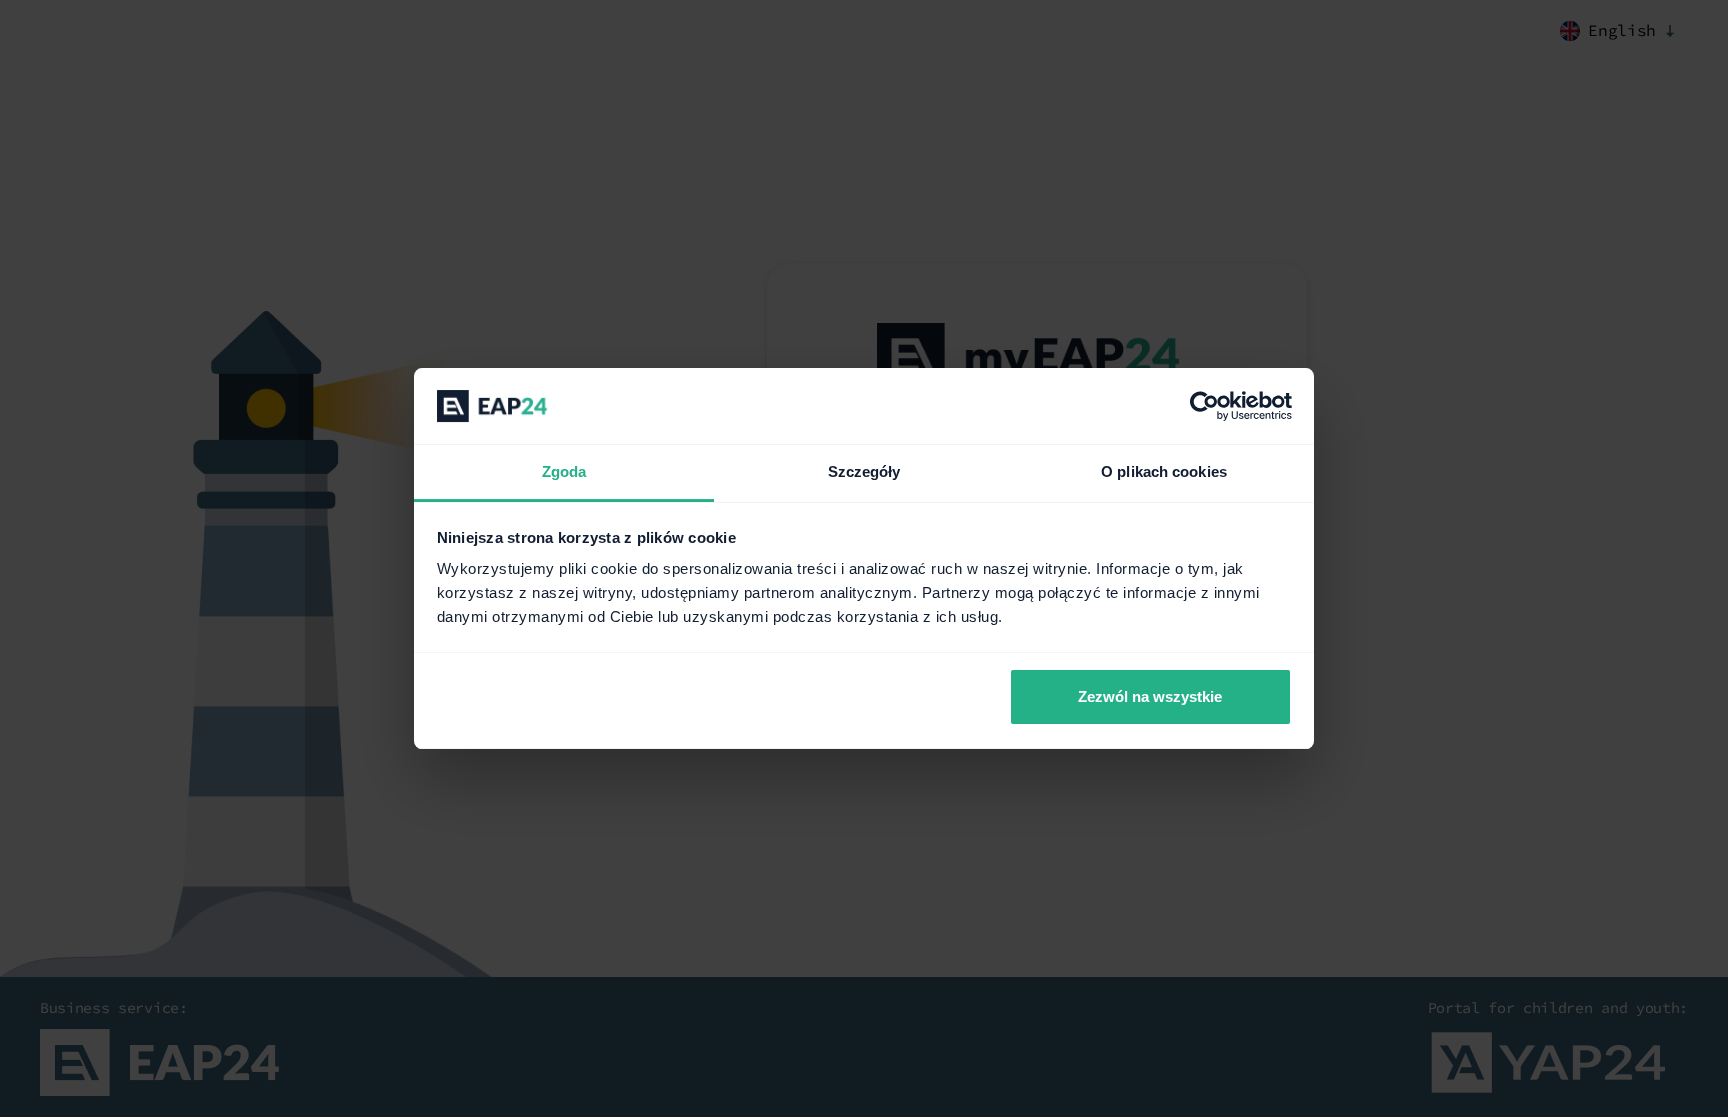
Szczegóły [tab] (864, 471)
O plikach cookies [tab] (1164, 471)
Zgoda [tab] (564, 471)
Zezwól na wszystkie (1150, 696)
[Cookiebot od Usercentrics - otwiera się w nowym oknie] (1204, 406)
